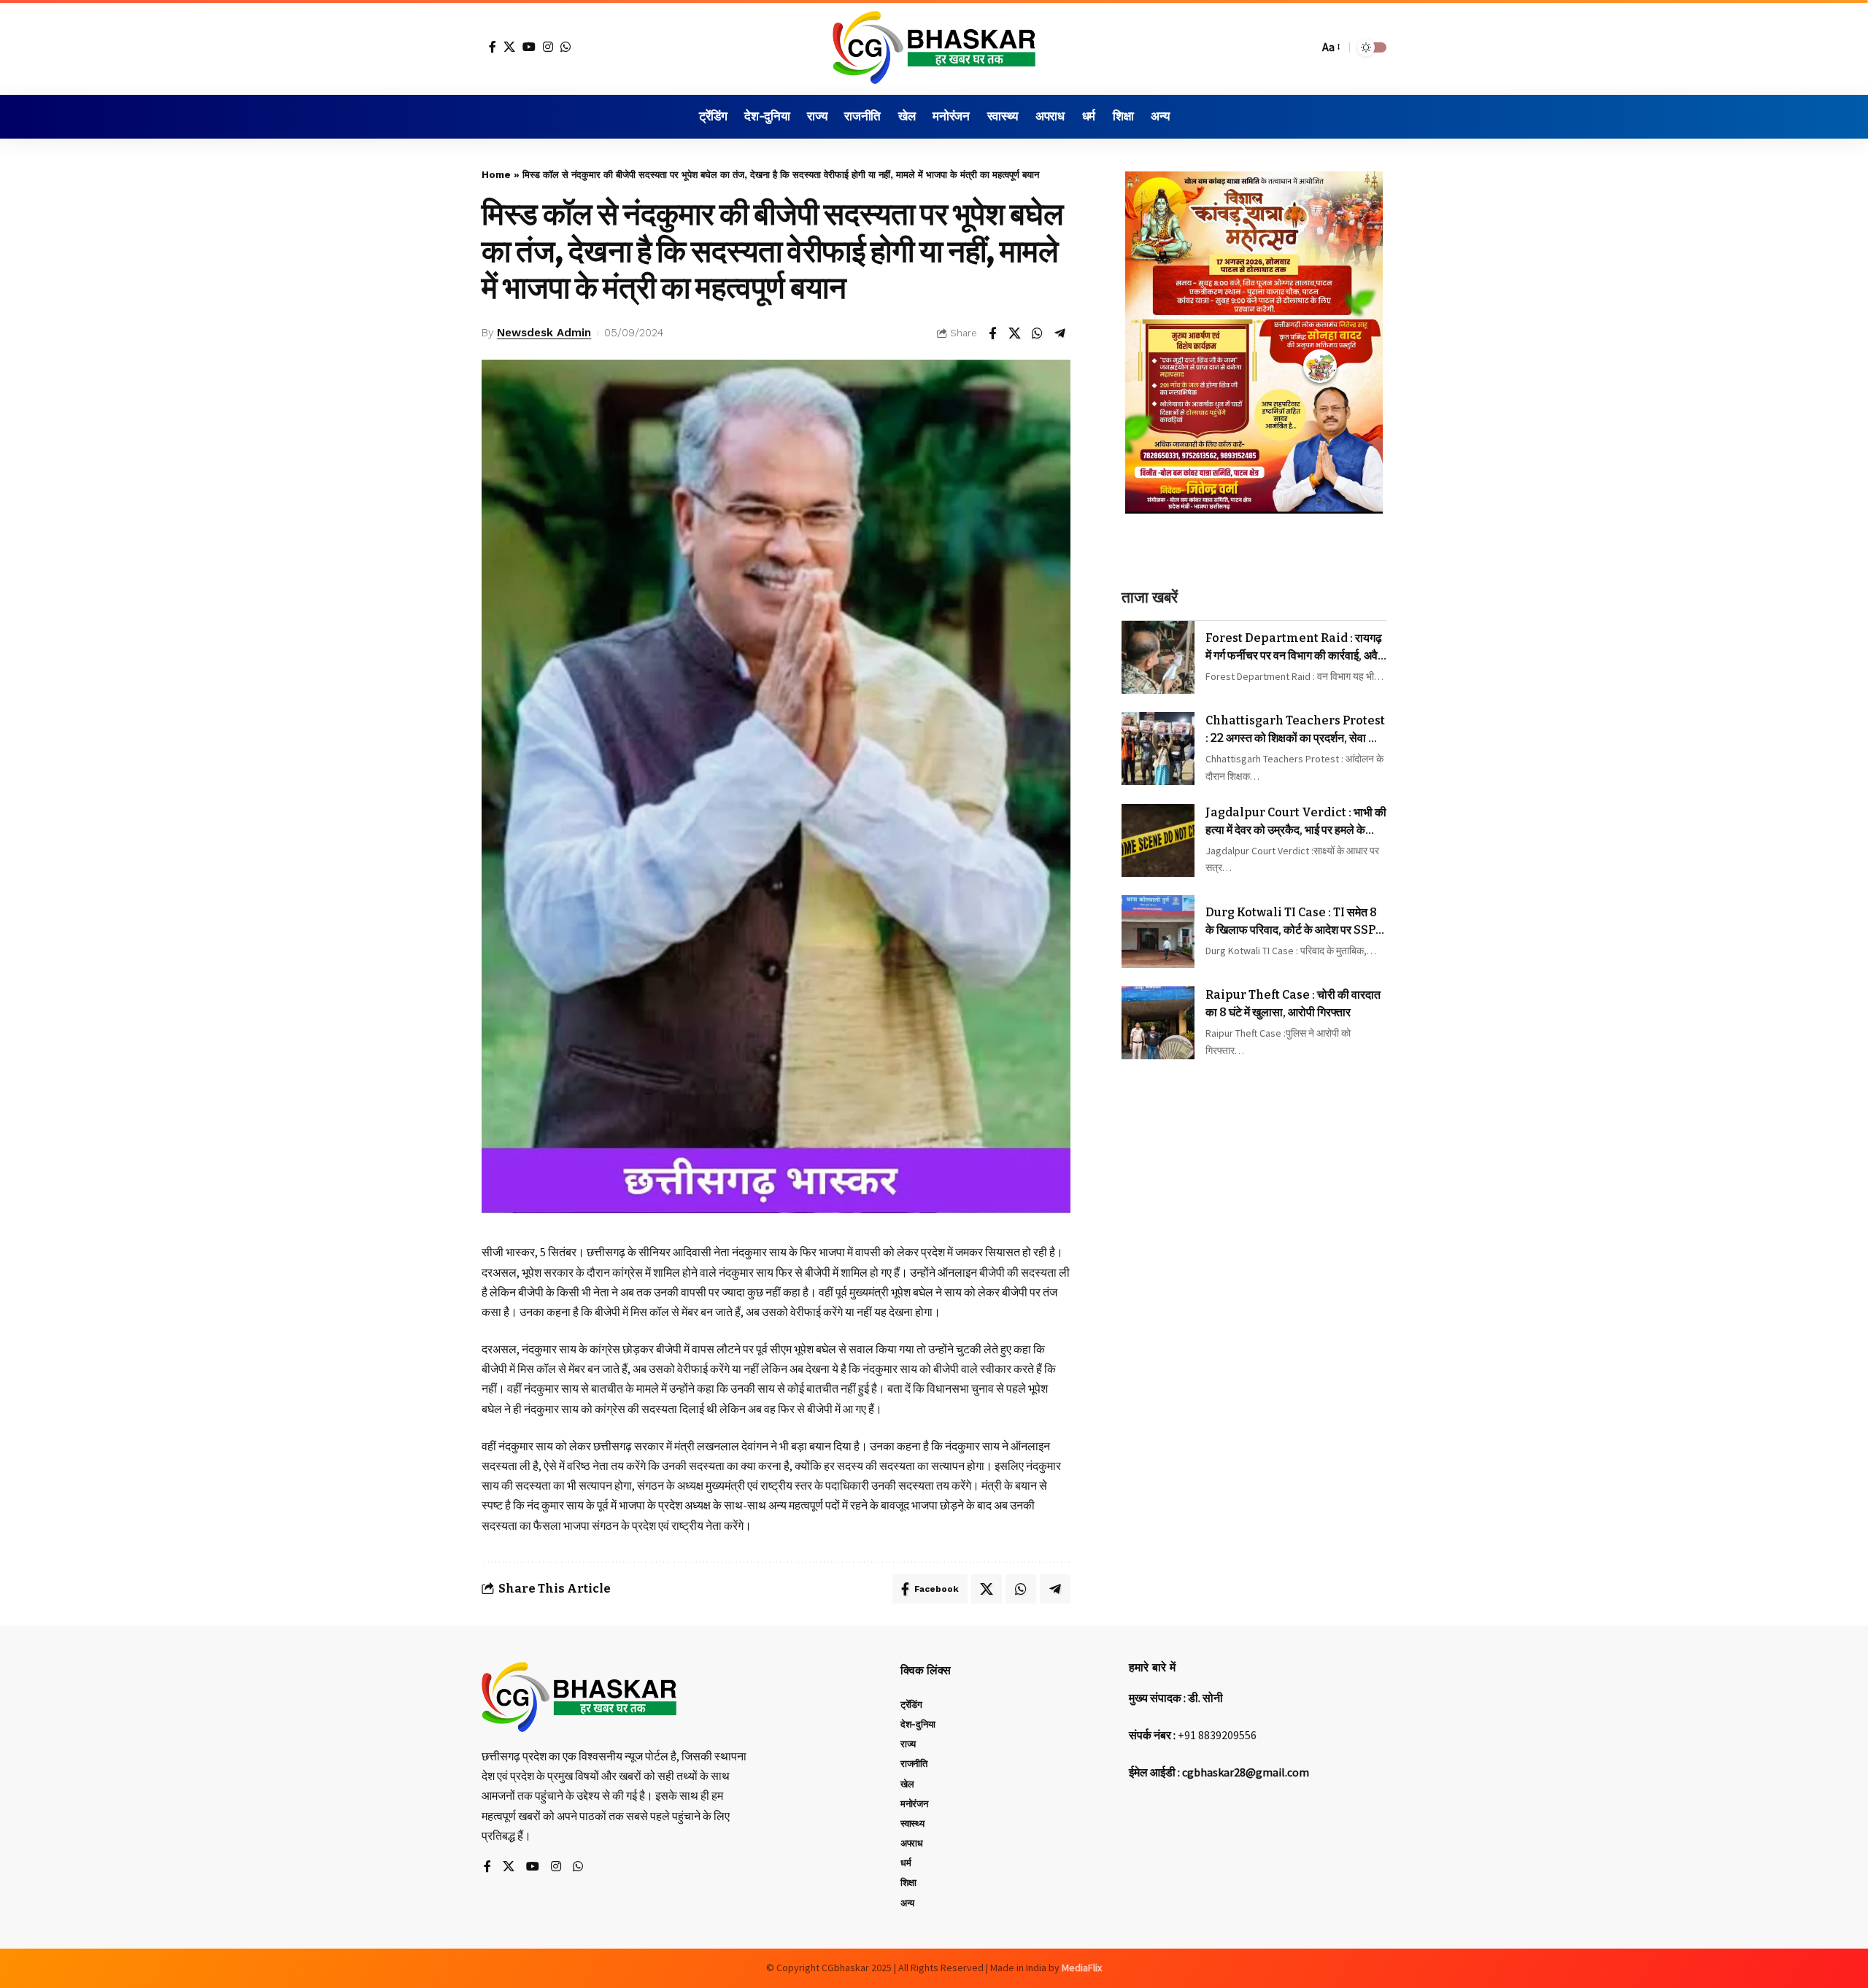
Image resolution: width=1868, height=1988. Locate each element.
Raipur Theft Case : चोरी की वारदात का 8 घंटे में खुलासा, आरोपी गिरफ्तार (1293, 1003)
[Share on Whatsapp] (1038, 333)
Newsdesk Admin (544, 333)
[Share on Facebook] (992, 333)
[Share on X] (1015, 333)
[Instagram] (548, 47)
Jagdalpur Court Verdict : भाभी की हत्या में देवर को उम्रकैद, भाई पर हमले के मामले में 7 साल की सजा (1296, 821)
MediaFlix (1082, 1968)
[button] (1304, 47)
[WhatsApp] (566, 47)
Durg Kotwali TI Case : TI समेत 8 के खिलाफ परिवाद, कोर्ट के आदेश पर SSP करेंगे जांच (1291, 922)
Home (496, 175)
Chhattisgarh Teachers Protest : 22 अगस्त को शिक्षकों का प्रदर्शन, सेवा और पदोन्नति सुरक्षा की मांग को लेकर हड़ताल (1295, 730)
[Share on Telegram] (1060, 333)
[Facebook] (493, 47)
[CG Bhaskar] (934, 47)
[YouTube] (529, 47)
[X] (509, 47)
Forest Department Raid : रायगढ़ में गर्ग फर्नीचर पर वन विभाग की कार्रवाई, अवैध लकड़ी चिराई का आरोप (1295, 647)
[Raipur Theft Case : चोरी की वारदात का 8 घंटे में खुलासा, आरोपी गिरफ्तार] (1158, 1023)
